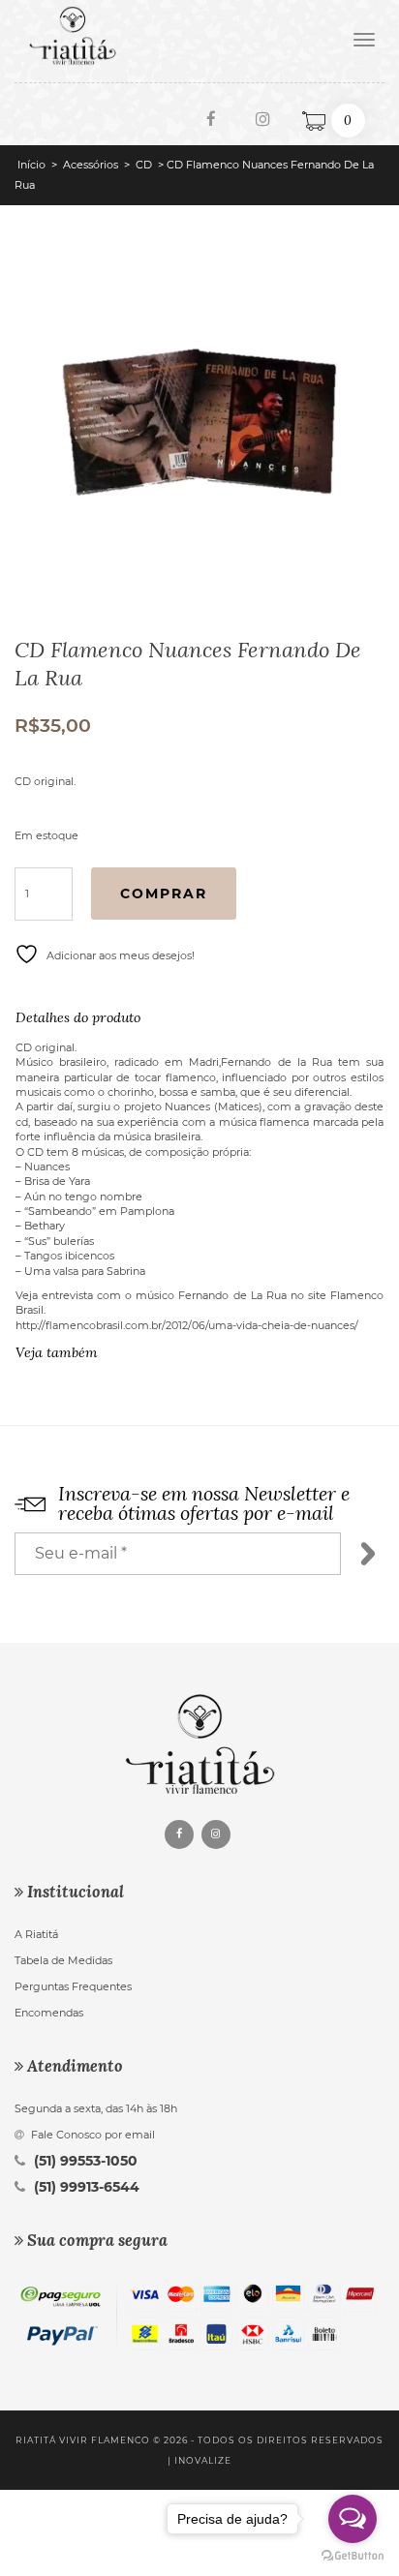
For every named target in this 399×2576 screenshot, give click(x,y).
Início (31, 165)
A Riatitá (36, 1934)
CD (144, 165)
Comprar (164, 894)
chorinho (131, 1092)
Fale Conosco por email (92, 2135)
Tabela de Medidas (63, 1960)
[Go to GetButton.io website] (353, 2556)
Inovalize (203, 2460)
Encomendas (49, 2013)
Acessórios (91, 165)
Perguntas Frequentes (73, 1986)
